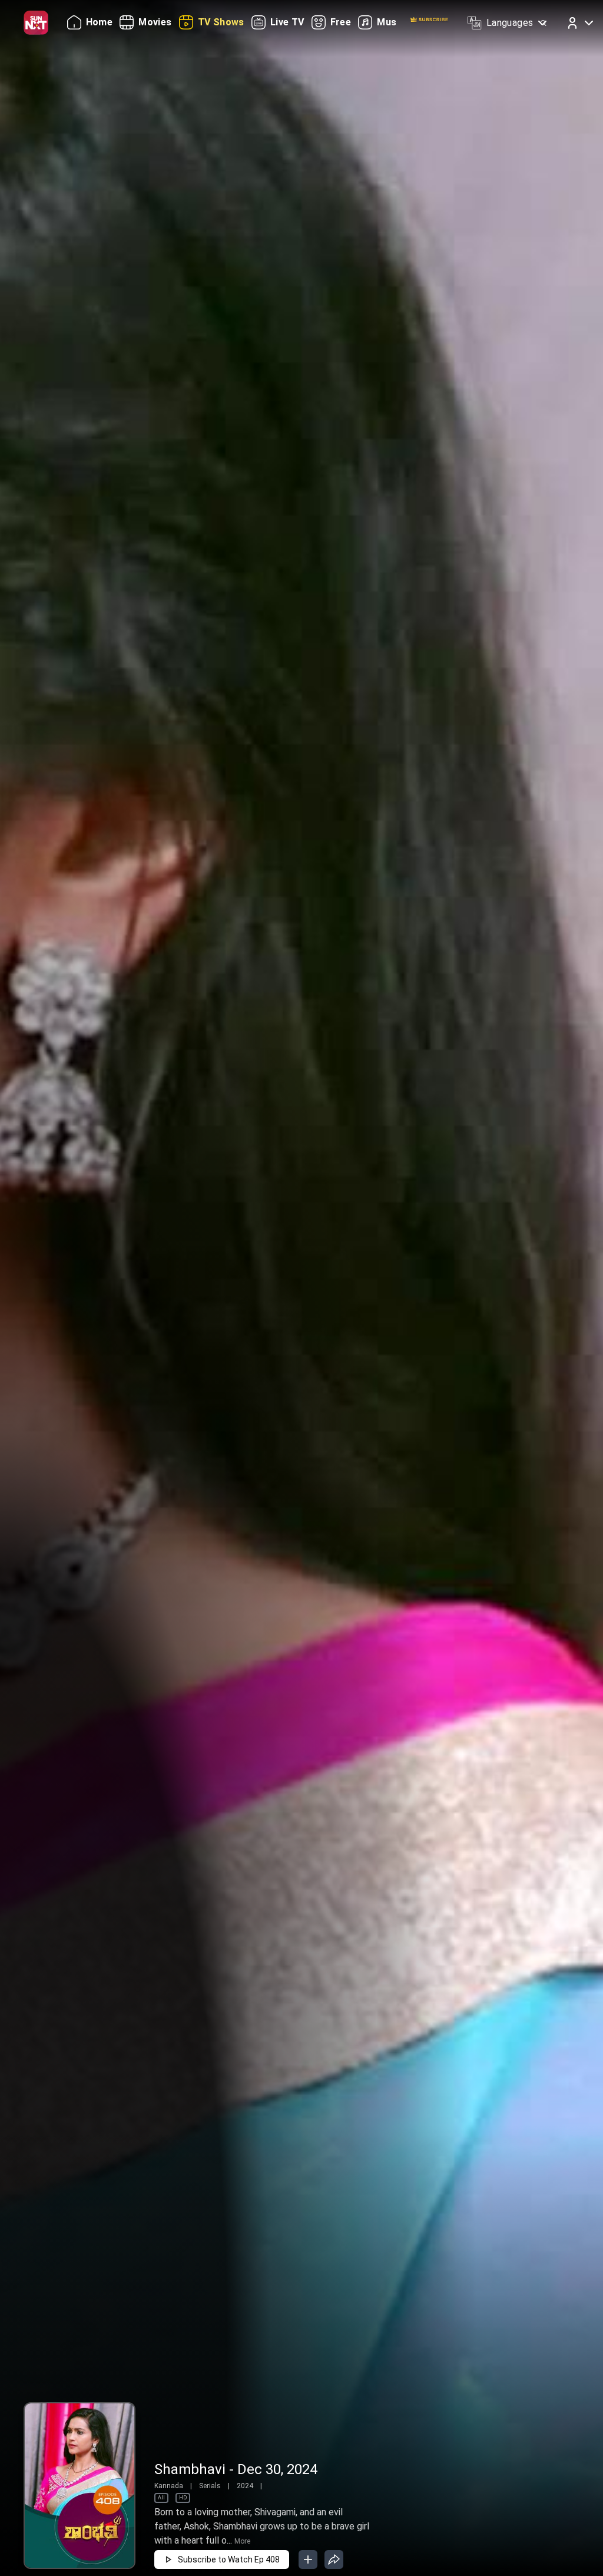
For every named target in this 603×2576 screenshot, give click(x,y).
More (242, 2541)
